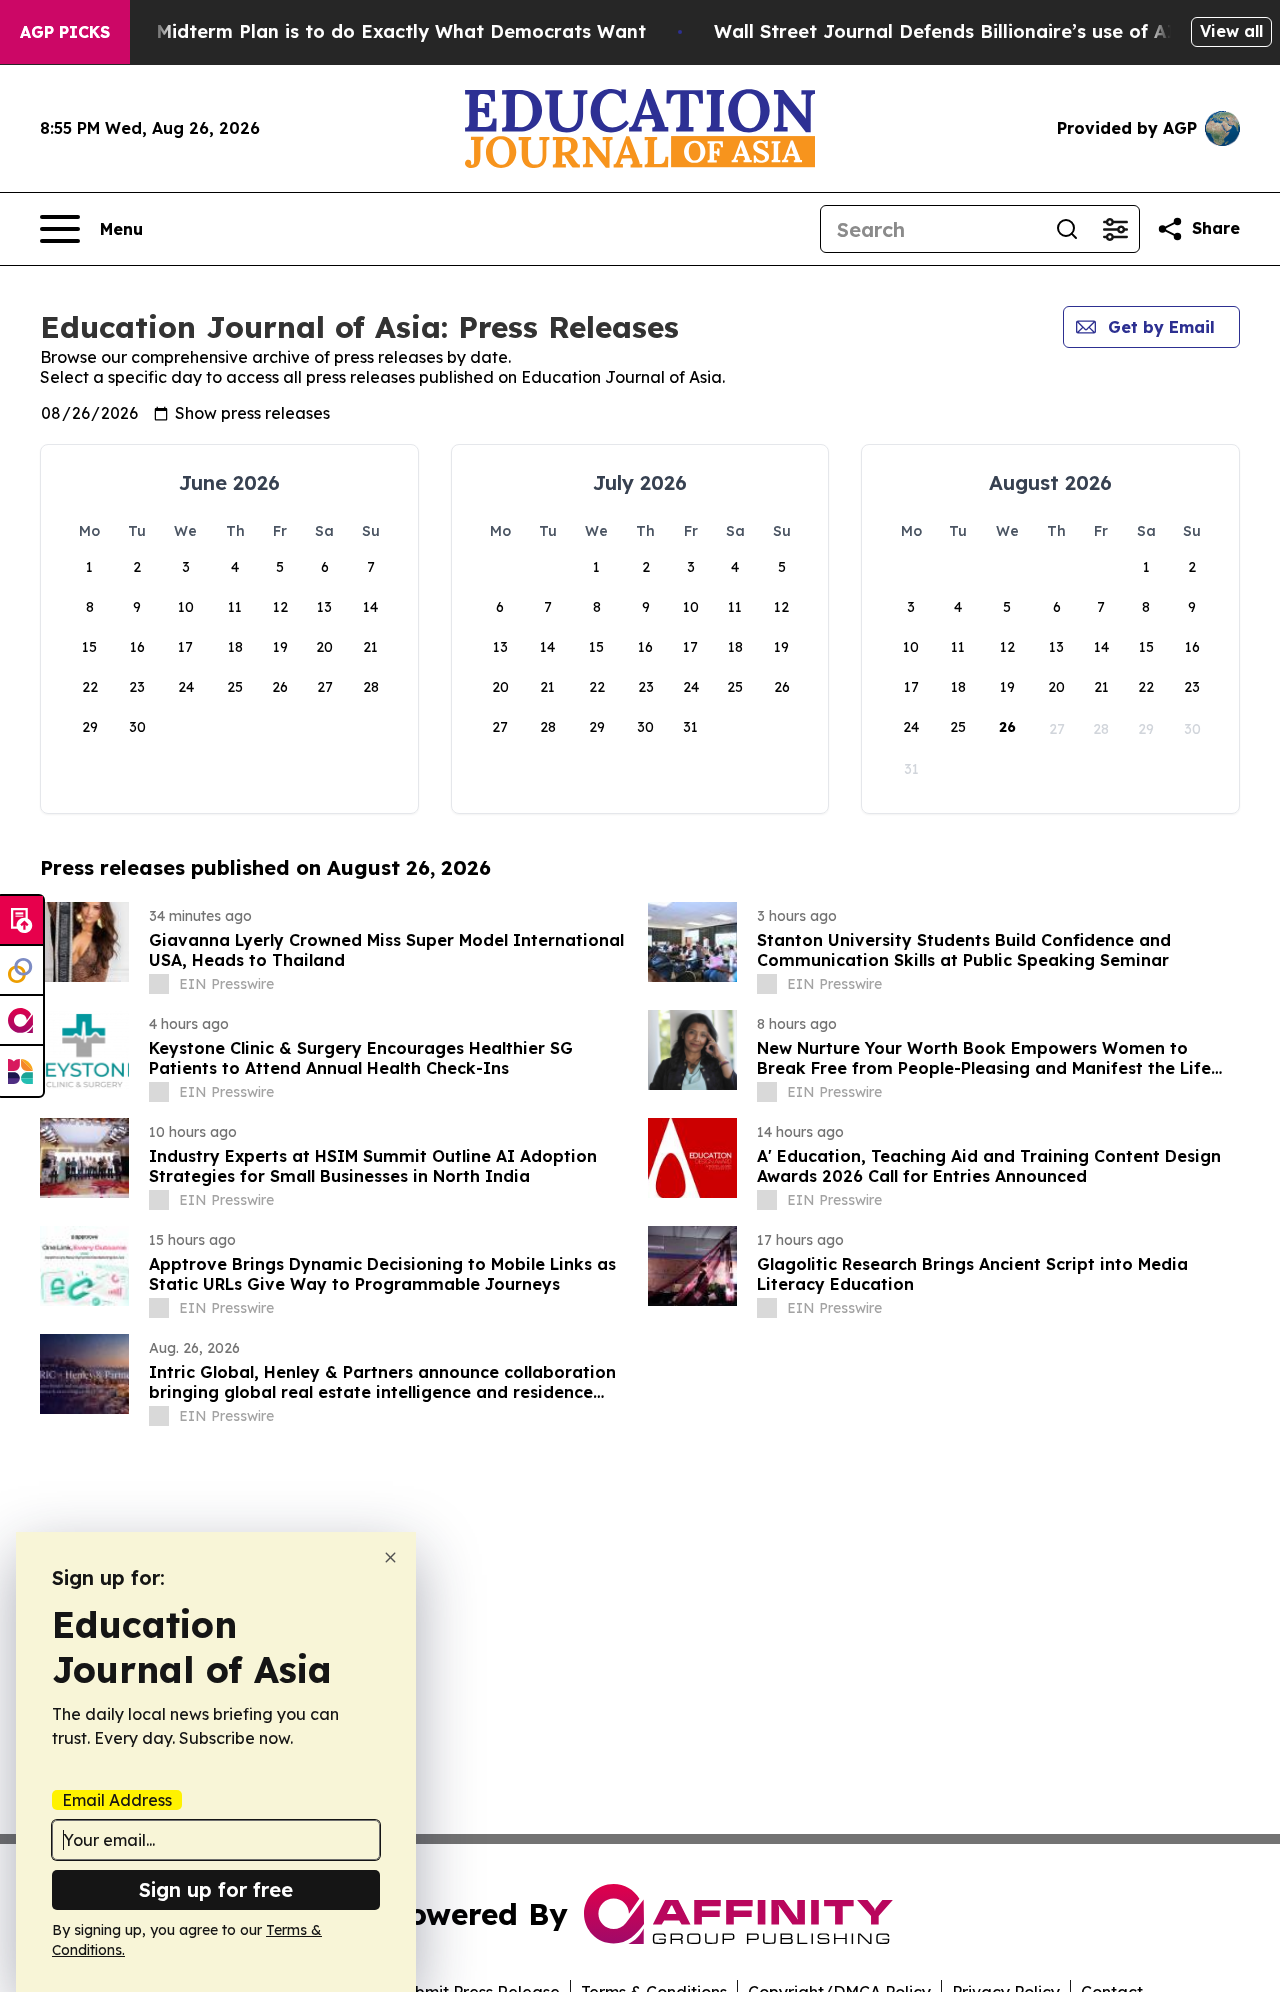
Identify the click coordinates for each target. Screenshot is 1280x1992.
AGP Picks (65, 32)
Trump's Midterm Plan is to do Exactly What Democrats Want (362, 31)
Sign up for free (216, 1889)
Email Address (117, 1800)
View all (1231, 31)
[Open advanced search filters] (1115, 229)
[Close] (390, 1557)
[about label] (159, 984)
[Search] (1067, 229)
